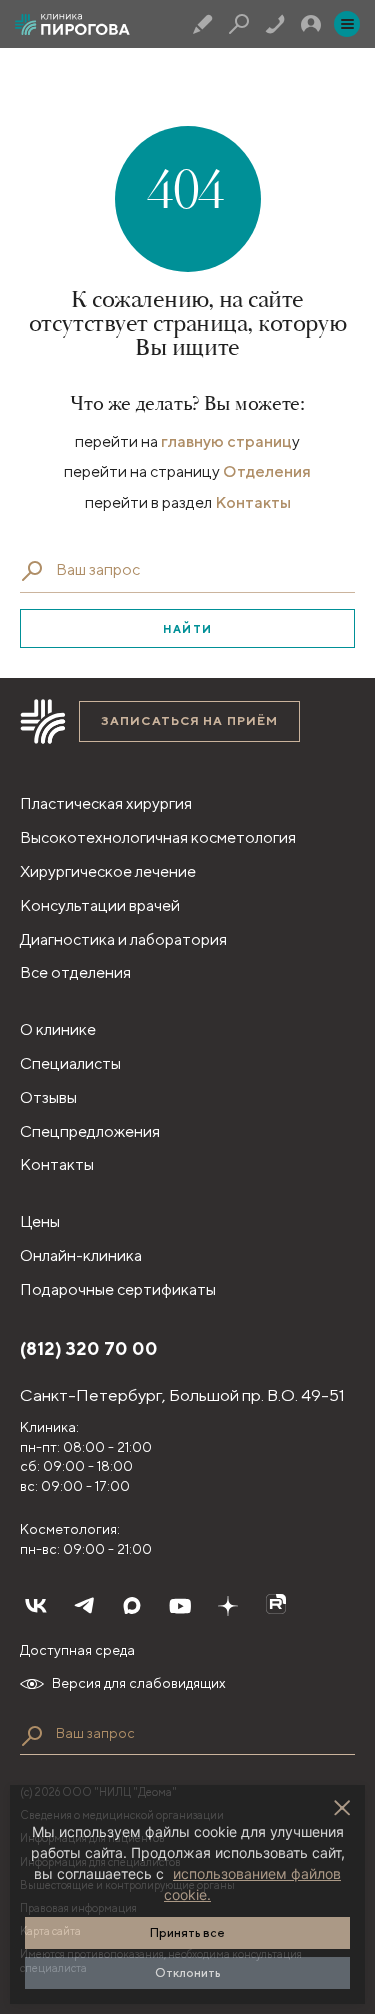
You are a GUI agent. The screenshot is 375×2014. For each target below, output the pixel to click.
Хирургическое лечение (108, 871)
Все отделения (75, 972)
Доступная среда (77, 1650)
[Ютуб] (180, 1606)
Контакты (253, 502)
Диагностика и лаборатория (123, 939)
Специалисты (70, 1063)
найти (187, 628)
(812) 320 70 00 (89, 1348)
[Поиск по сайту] (32, 1736)
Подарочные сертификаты (118, 1289)
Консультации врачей (100, 905)
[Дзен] (228, 1606)
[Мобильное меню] (347, 24)
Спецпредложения (90, 1131)
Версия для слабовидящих (139, 1683)
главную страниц (226, 441)
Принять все (187, 1932)
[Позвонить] (275, 24)
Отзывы (48, 1097)
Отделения (267, 471)
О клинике (58, 1029)
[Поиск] (239, 24)
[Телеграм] (84, 1606)
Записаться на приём (189, 720)
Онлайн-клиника (81, 1255)
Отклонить (188, 1972)
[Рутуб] (276, 1606)
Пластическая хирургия (106, 803)
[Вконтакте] (36, 1606)
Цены (40, 1221)
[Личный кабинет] (311, 24)
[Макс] (132, 1606)
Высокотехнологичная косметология (158, 837)
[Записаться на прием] (203, 24)
